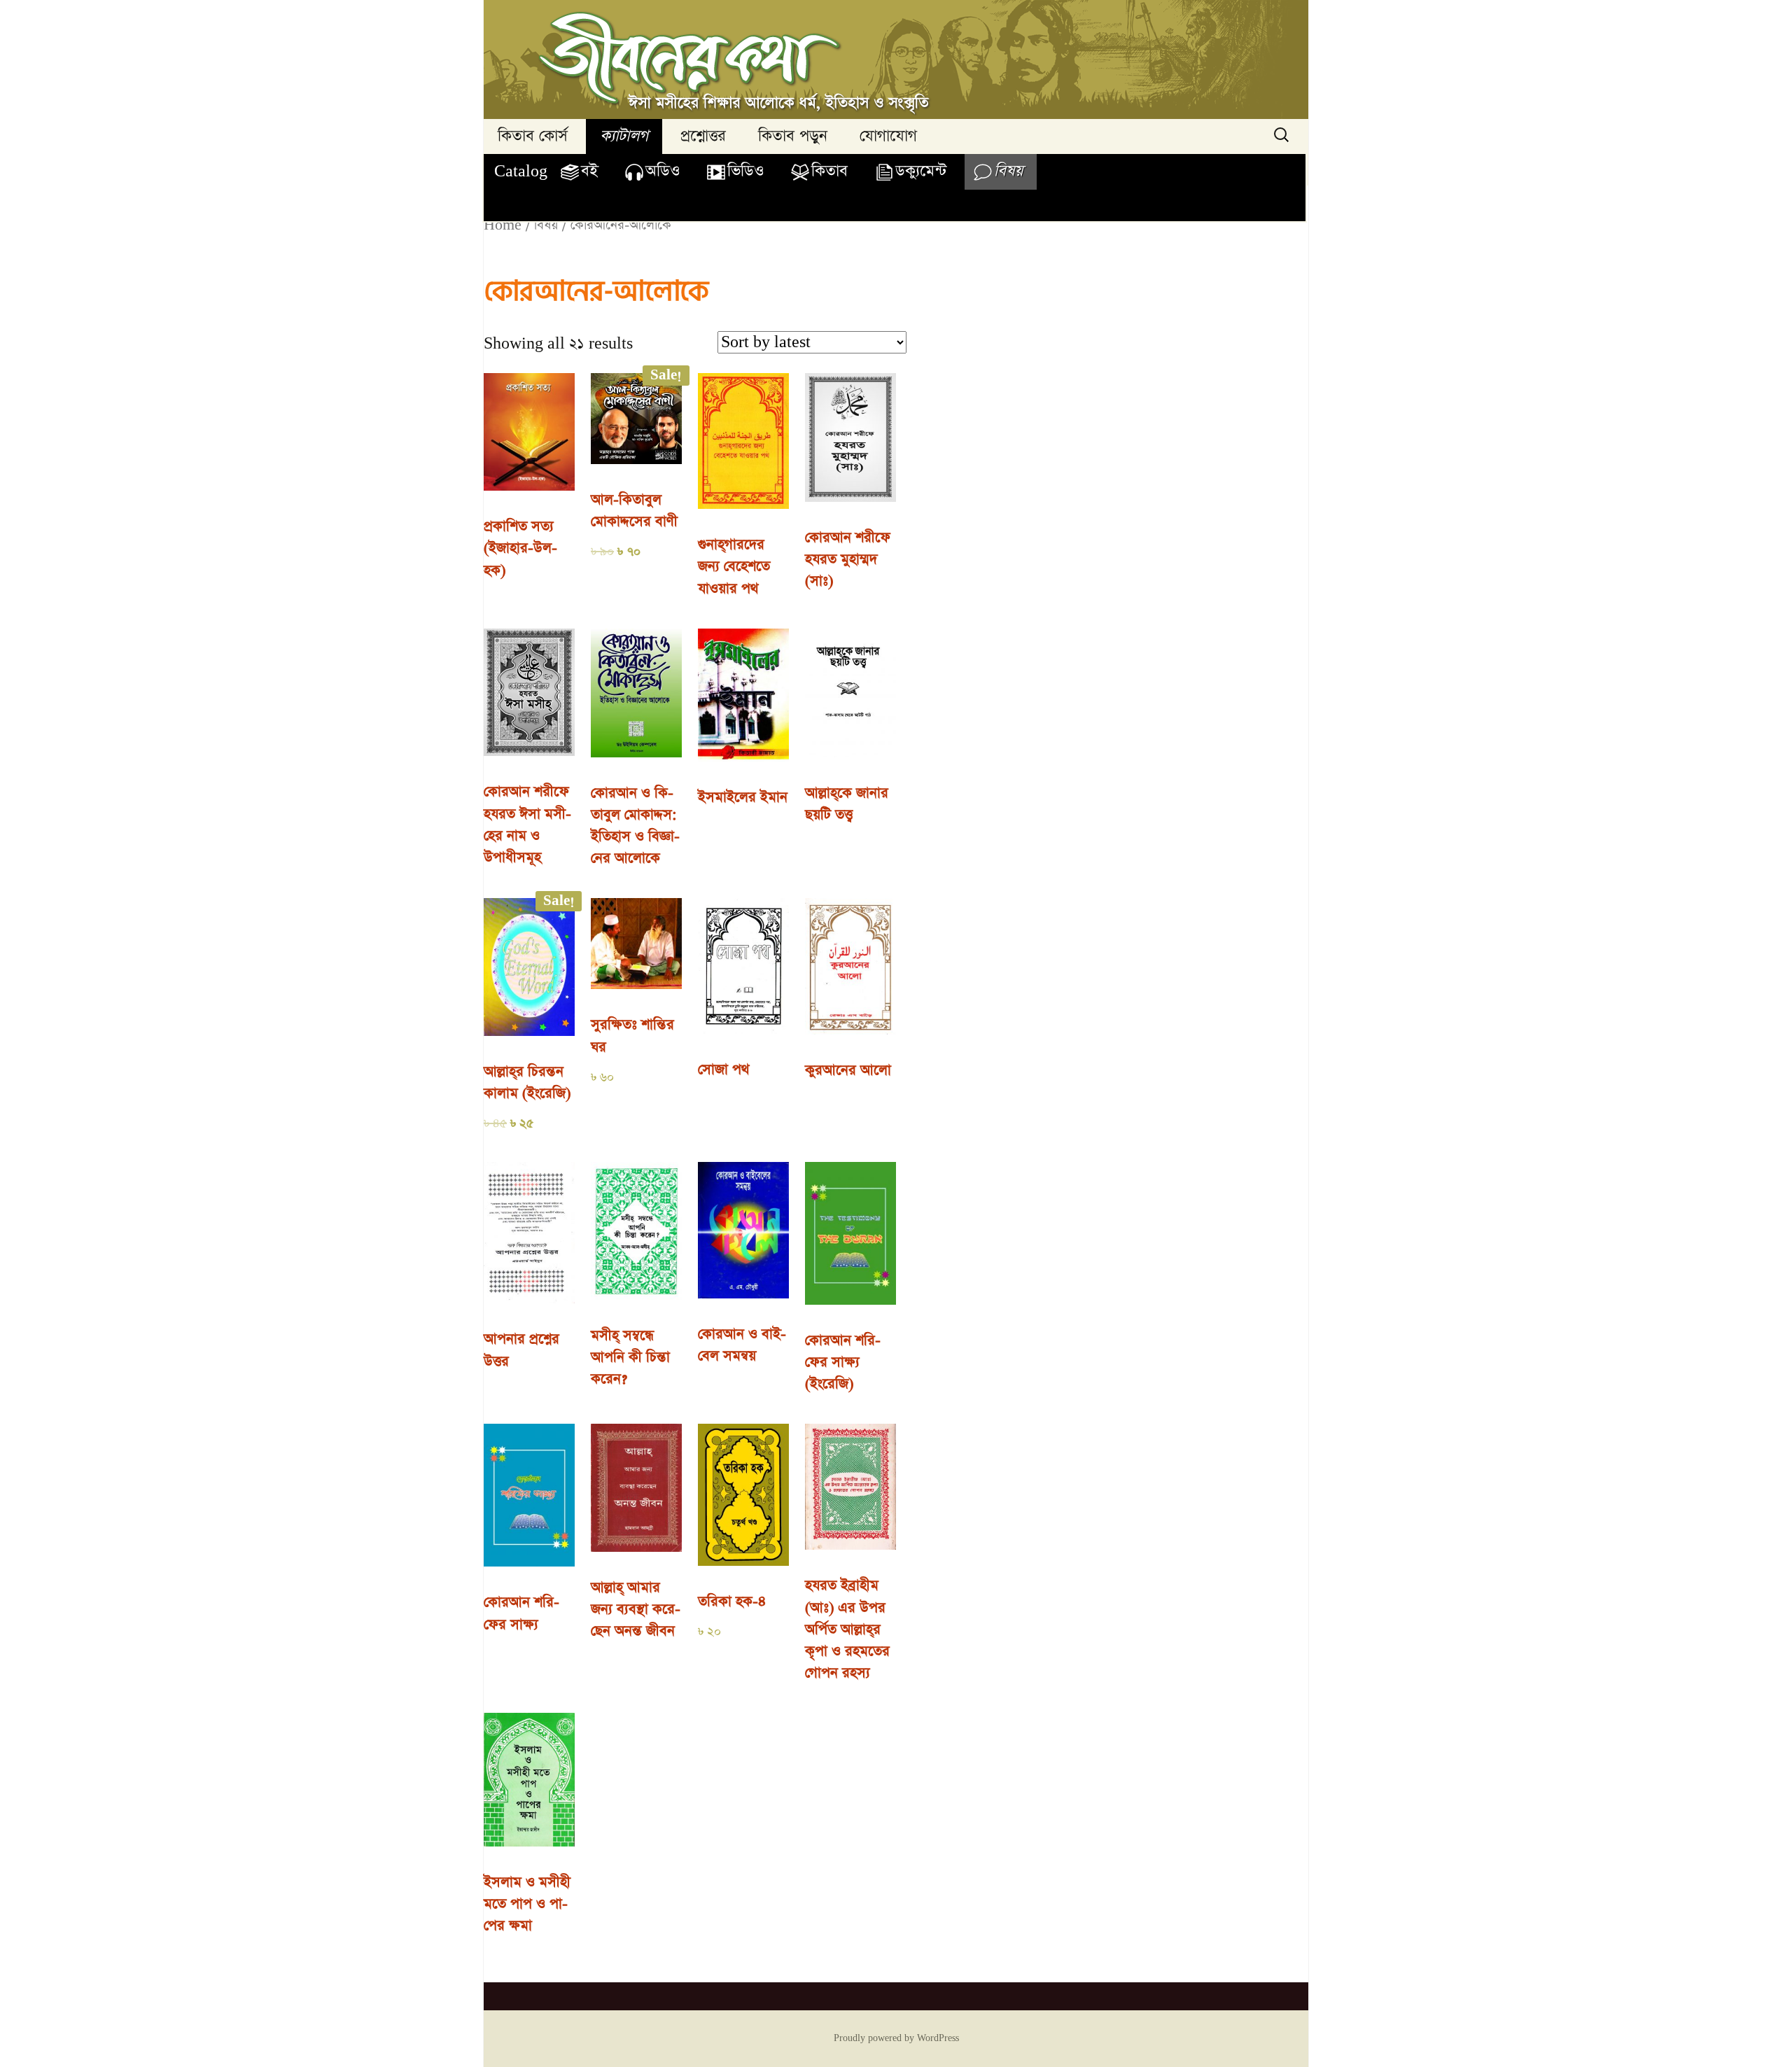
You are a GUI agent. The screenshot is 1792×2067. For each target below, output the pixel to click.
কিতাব (829, 171)
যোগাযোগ (888, 136)
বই (589, 171)
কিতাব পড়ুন (793, 136)
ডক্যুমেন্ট (921, 171)
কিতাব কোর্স (533, 136)
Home (503, 225)
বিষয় (1008, 171)
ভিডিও (745, 171)
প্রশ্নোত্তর (703, 136)
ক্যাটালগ (624, 136)
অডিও (663, 171)
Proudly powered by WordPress (896, 2038)
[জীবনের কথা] (896, 59)
